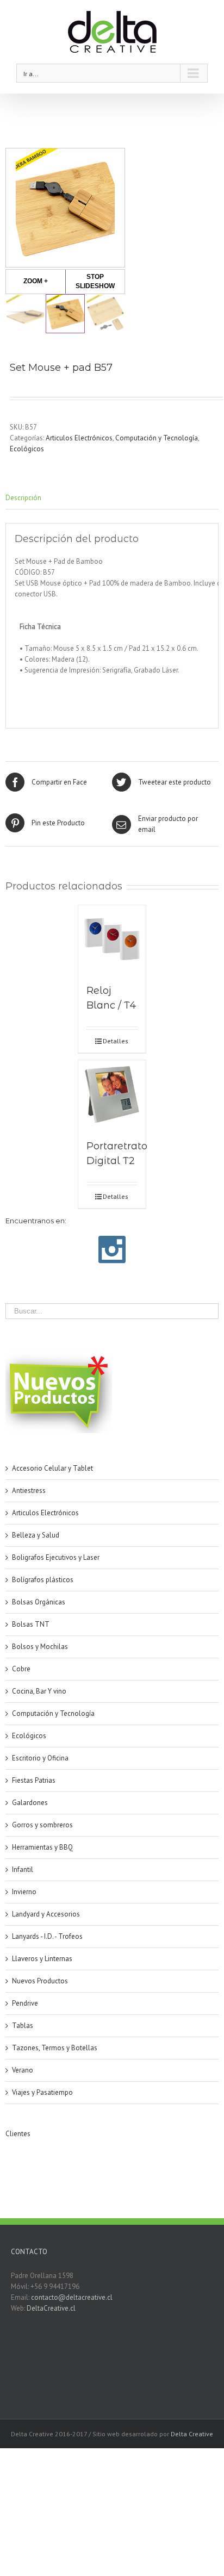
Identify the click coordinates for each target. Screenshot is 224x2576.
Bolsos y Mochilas (40, 1647)
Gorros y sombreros (42, 1825)
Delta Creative (192, 2434)
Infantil (23, 1869)
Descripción (23, 498)
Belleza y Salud (36, 1535)
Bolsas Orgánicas (39, 1602)
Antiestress (29, 1491)
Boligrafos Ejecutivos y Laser (56, 1557)
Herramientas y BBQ (42, 1847)
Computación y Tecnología (157, 438)
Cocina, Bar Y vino (39, 1691)
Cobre (21, 1669)
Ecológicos (27, 449)
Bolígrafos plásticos (43, 1580)
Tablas (23, 2026)
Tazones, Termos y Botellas (55, 2048)
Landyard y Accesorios (46, 1914)
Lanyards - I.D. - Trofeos (47, 1936)
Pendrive (25, 2003)
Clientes (18, 2134)
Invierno (24, 1892)
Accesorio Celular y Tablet (52, 1468)
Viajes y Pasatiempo (42, 2092)
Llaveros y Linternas (42, 1959)
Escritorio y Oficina (40, 1758)
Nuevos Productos (40, 1981)
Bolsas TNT (31, 1624)
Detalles (116, 1041)
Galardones (30, 1803)
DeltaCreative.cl (51, 2308)
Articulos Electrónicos (79, 438)
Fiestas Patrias (34, 1780)
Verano (23, 2070)
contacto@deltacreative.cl (72, 2297)
